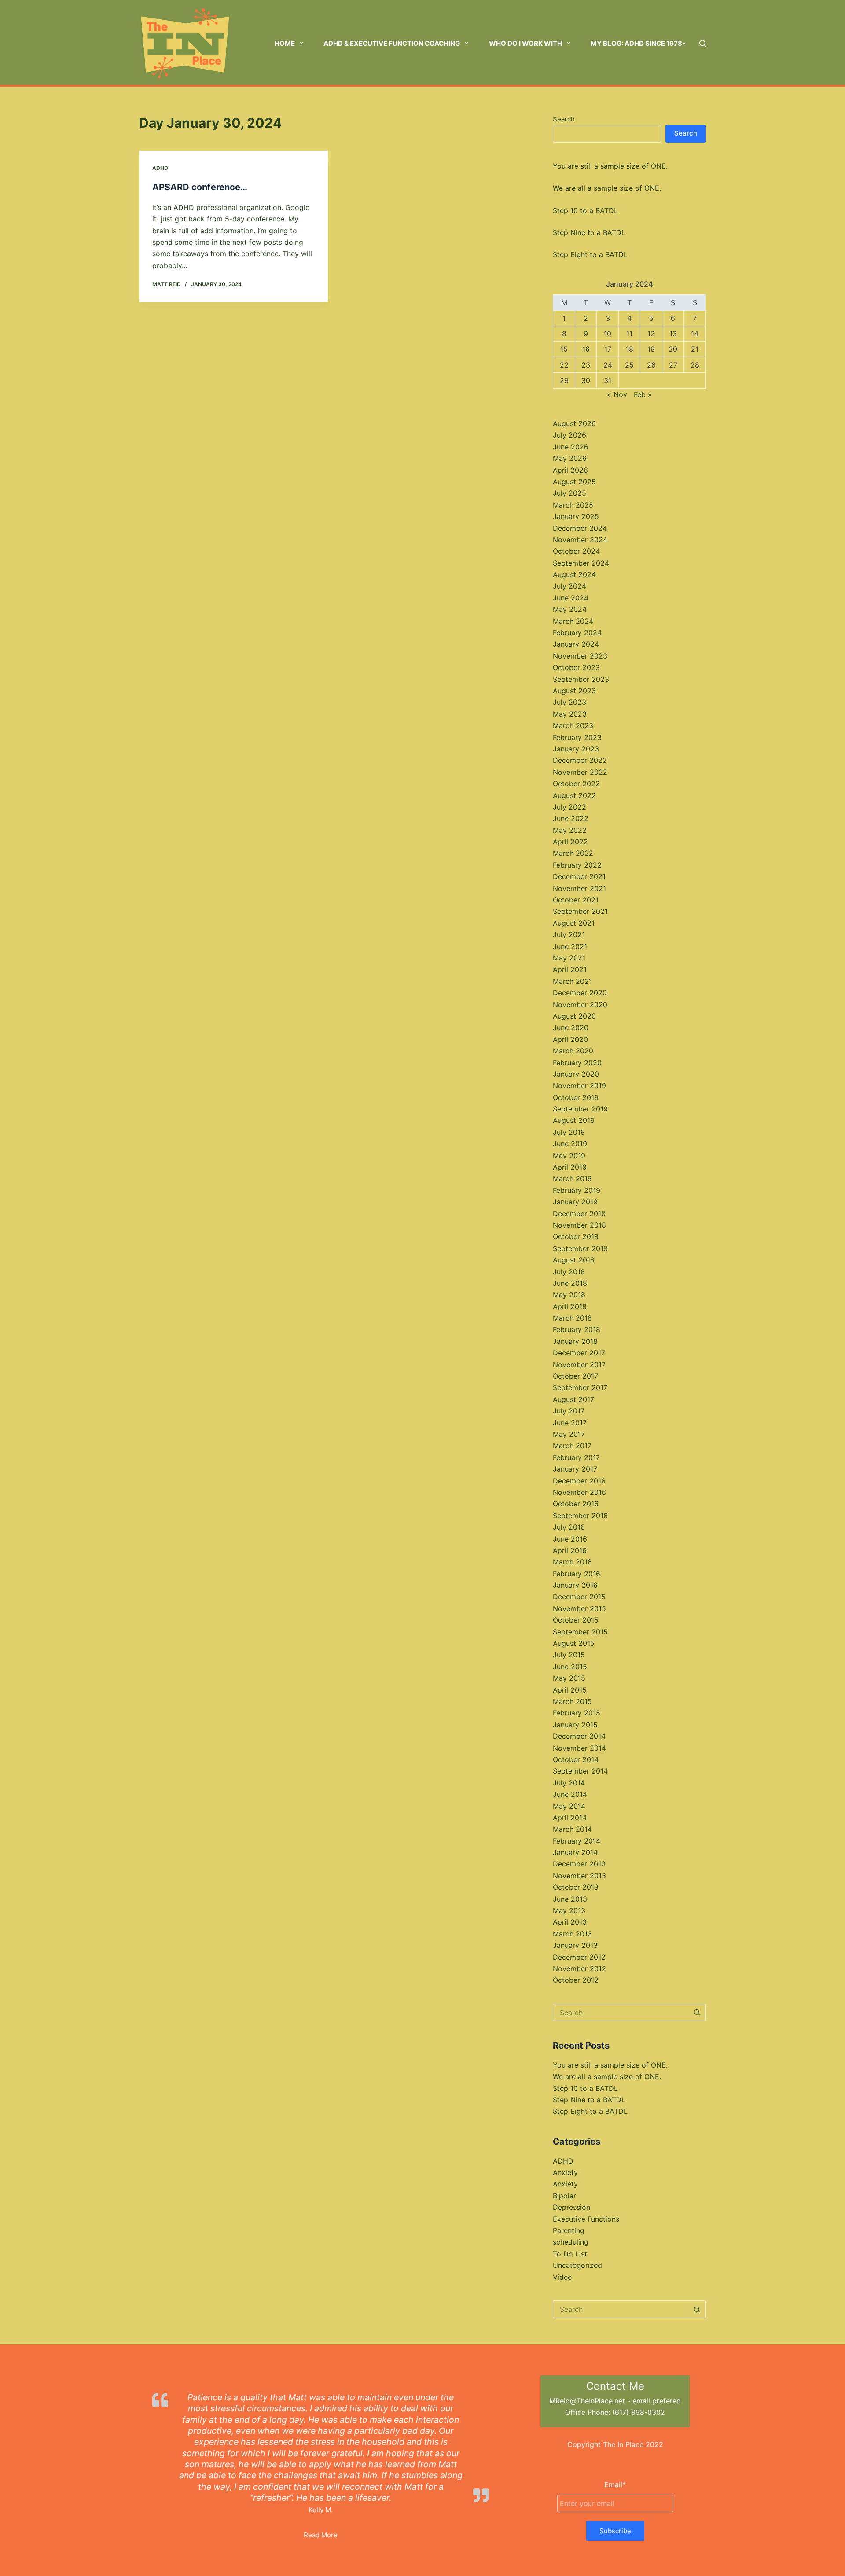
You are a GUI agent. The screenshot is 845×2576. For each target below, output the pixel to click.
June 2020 (571, 1027)
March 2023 (573, 725)
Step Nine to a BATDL (589, 232)
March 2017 (572, 1446)
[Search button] (697, 2013)
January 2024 (576, 644)
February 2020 (577, 1063)
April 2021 (570, 969)
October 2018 (576, 1236)
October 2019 (576, 1097)
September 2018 (580, 1248)
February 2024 (577, 633)
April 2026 (570, 470)
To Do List (570, 2254)
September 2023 (581, 679)
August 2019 (574, 1120)
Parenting (569, 2230)
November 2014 (579, 1748)
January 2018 (575, 1341)
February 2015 (577, 1713)
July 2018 (569, 1272)
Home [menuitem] (285, 43)
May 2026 (570, 458)
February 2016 (577, 1574)
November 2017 (579, 1365)
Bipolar (564, 2196)
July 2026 (569, 435)
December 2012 (579, 1957)
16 (586, 349)
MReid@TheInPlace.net (587, 2401)
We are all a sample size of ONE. (607, 188)
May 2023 (570, 714)
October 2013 (576, 1887)
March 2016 (572, 1562)
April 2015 (570, 1690)
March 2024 (573, 621)
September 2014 (580, 1771)
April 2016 (570, 1550)
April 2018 (570, 1306)
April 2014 (570, 1818)
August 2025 (574, 482)
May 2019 (569, 1156)
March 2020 (573, 1051)
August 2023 (574, 691)
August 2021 (574, 923)
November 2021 (579, 888)
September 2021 (580, 911)
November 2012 (579, 1969)
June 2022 (571, 818)
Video (562, 2277)
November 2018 (579, 1225)
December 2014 (579, 1736)
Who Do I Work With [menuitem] (525, 43)
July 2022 (569, 807)
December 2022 (580, 760)
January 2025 (576, 516)
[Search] (703, 43)
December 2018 (579, 1214)
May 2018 (569, 1295)
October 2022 (576, 784)
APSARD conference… (200, 187)
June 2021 (570, 946)
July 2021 (569, 935)
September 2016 (580, 1516)
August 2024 (574, 574)
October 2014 (576, 1759)
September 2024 (581, 563)
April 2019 (570, 1167)
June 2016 (570, 1539)
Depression (571, 2207)
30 (586, 380)
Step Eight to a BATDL (590, 254)
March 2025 (573, 505)
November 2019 (579, 1086)
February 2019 (577, 1190)
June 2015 (570, 1667)
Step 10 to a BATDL (585, 210)
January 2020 (576, 1074)
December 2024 (580, 528)
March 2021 (572, 981)
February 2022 (577, 865)
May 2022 (570, 830)
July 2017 (569, 1411)
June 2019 (570, 1144)
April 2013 (570, 1922)
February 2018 (577, 1329)
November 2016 (579, 1492)
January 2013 (575, 1945)
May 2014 (569, 1806)
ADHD (160, 168)
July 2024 (569, 586)
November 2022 (580, 772)
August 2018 (574, 1260)
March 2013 (572, 1934)
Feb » (643, 394)
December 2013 (579, 1864)
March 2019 (572, 1178)
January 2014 (575, 1852)
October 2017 (575, 1376)
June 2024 (571, 598)
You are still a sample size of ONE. (610, 166)
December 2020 (580, 993)
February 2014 (577, 1841)
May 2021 (569, 958)
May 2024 (570, 609)
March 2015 (572, 1701)
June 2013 (570, 1899)
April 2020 (570, 1039)
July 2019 (569, 1132)
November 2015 (579, 1608)
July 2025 (569, 493)
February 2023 (577, 737)
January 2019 (575, 1202)
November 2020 (580, 1005)
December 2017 (579, 1353)
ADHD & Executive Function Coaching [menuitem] (392, 43)
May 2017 (569, 1434)
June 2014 (570, 1794)
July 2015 (569, 1655)
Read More (321, 2535)
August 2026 (574, 423)
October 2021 (576, 900)
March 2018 (572, 1318)
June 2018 (570, 1283)
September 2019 (580, 1109)
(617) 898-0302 (639, 2412)
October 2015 (576, 1620)
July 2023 (569, 702)
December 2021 (579, 876)
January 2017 (575, 1469)
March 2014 (572, 1829)
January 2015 (575, 1725)
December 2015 (579, 1597)
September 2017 (580, 1387)
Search (564, 119)
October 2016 (576, 1504)
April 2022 (570, 842)
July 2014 (569, 1783)
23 (586, 365)
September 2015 (580, 1632)
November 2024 (580, 540)
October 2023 (576, 667)
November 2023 (580, 656)
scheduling (571, 2242)
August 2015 (574, 1643)
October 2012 (576, 1980)
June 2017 (570, 1423)
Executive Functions (586, 2219)
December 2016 (579, 1481)
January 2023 (576, 749)
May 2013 (569, 1910)
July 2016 (569, 1527)
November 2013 (579, 1876)
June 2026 (571, 447)
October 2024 (576, 551)
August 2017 (573, 1399)
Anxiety (565, 2172)
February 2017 (576, 1457)
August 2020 (574, 1016)
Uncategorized (577, 2265)
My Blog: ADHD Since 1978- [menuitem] (638, 43)
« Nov (617, 394)
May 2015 (569, 1678)
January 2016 (575, 1585)
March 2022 (573, 853)
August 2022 (574, 795)
